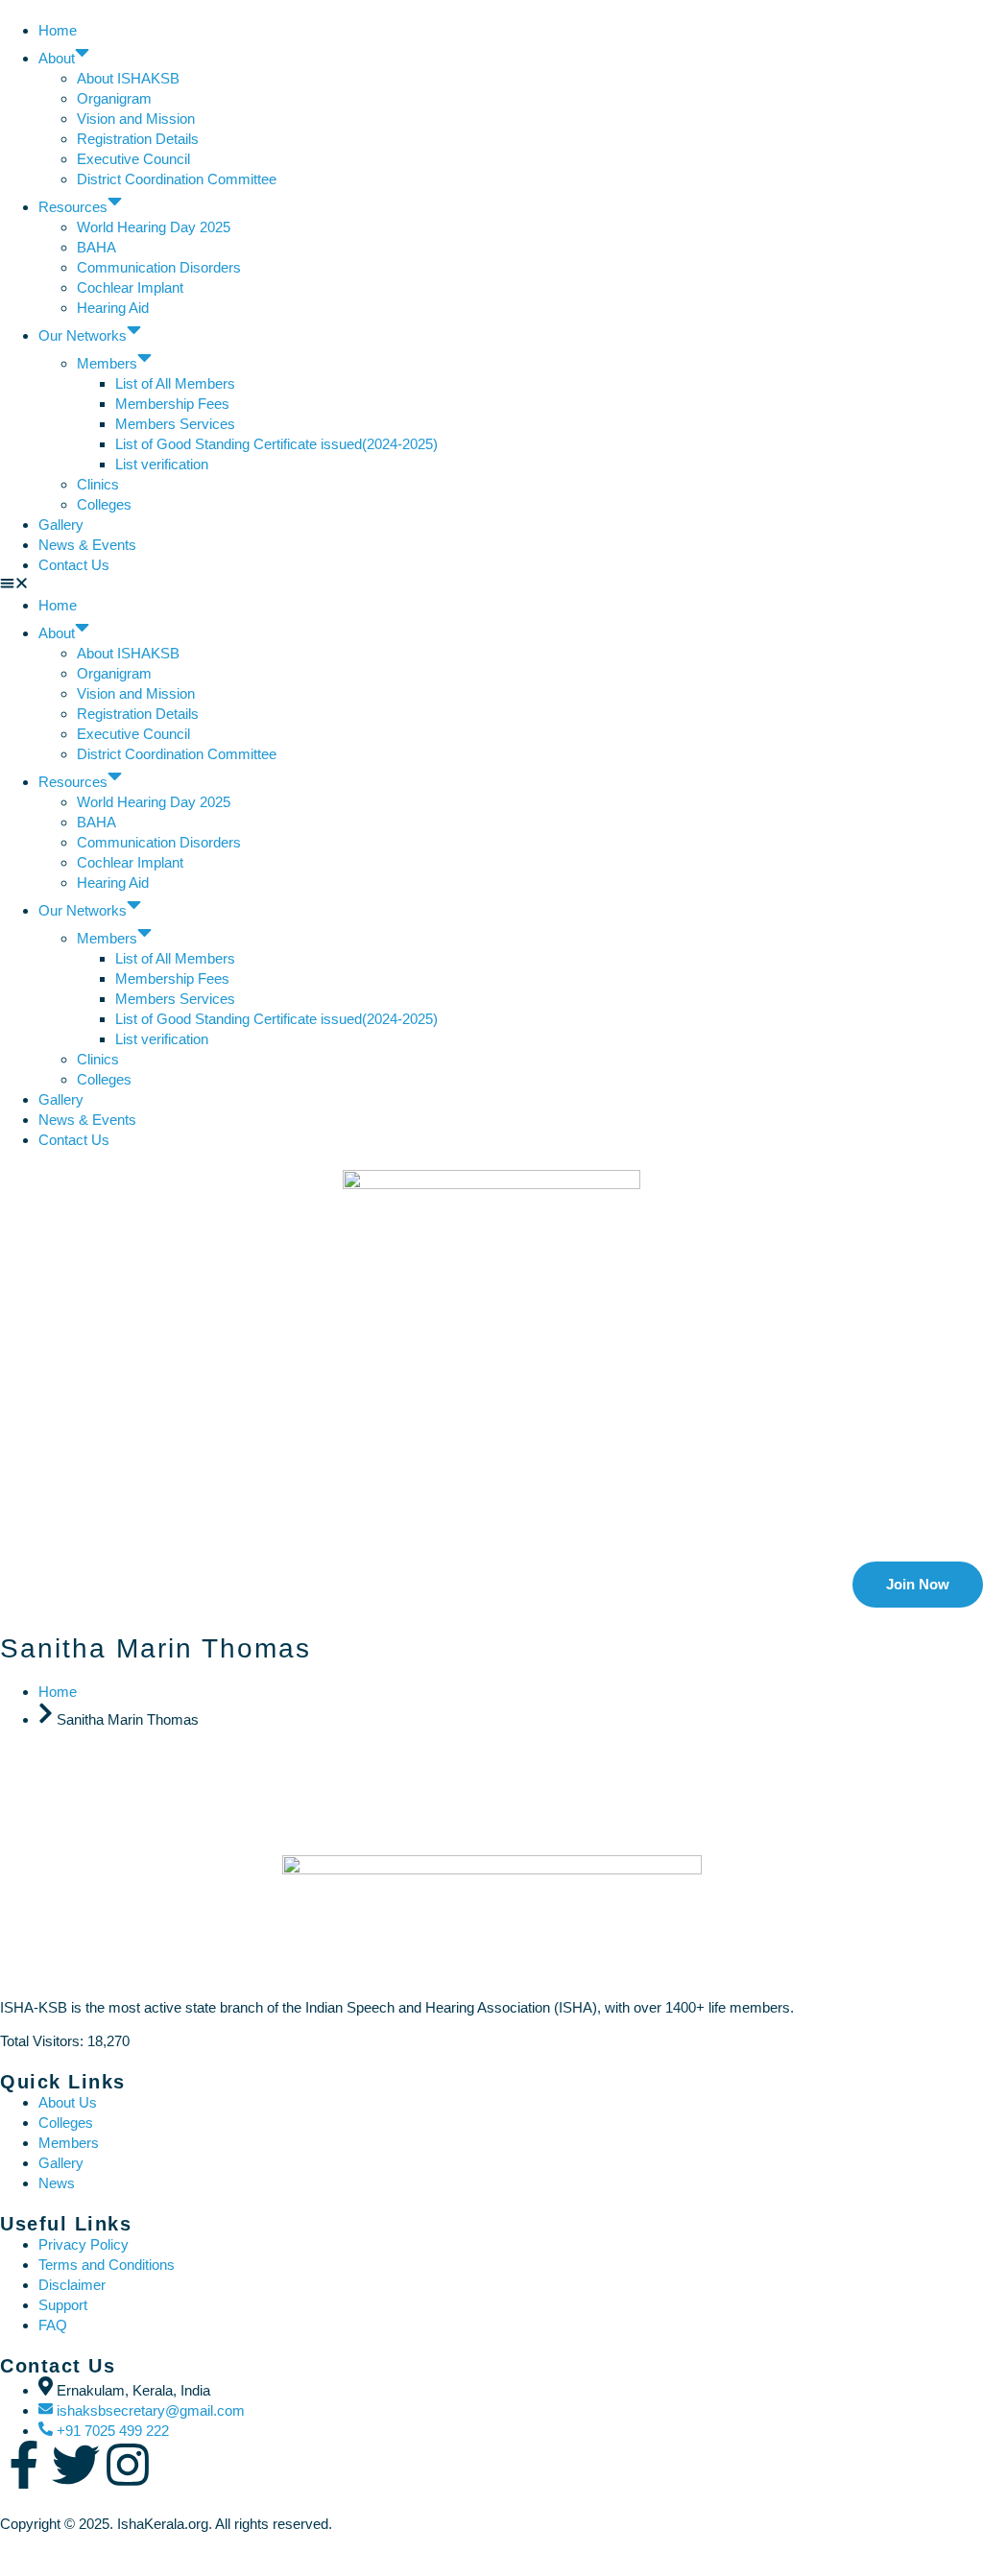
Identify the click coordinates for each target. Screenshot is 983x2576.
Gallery (61, 525)
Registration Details (138, 139)
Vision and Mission (136, 119)
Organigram (114, 98)
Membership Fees (172, 404)
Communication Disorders (161, 267)
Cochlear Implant (130, 287)
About (57, 58)
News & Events (87, 545)
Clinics (98, 484)
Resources (73, 207)
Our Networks (83, 335)
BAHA (96, 247)
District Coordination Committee (177, 179)
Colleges (104, 504)
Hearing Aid (113, 308)
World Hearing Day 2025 (154, 227)
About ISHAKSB (128, 78)
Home (58, 30)
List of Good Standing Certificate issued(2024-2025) (276, 444)
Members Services (175, 424)
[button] (491, 585)
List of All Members (175, 383)
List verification (162, 464)
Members (107, 363)
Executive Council (133, 159)
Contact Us (74, 565)
